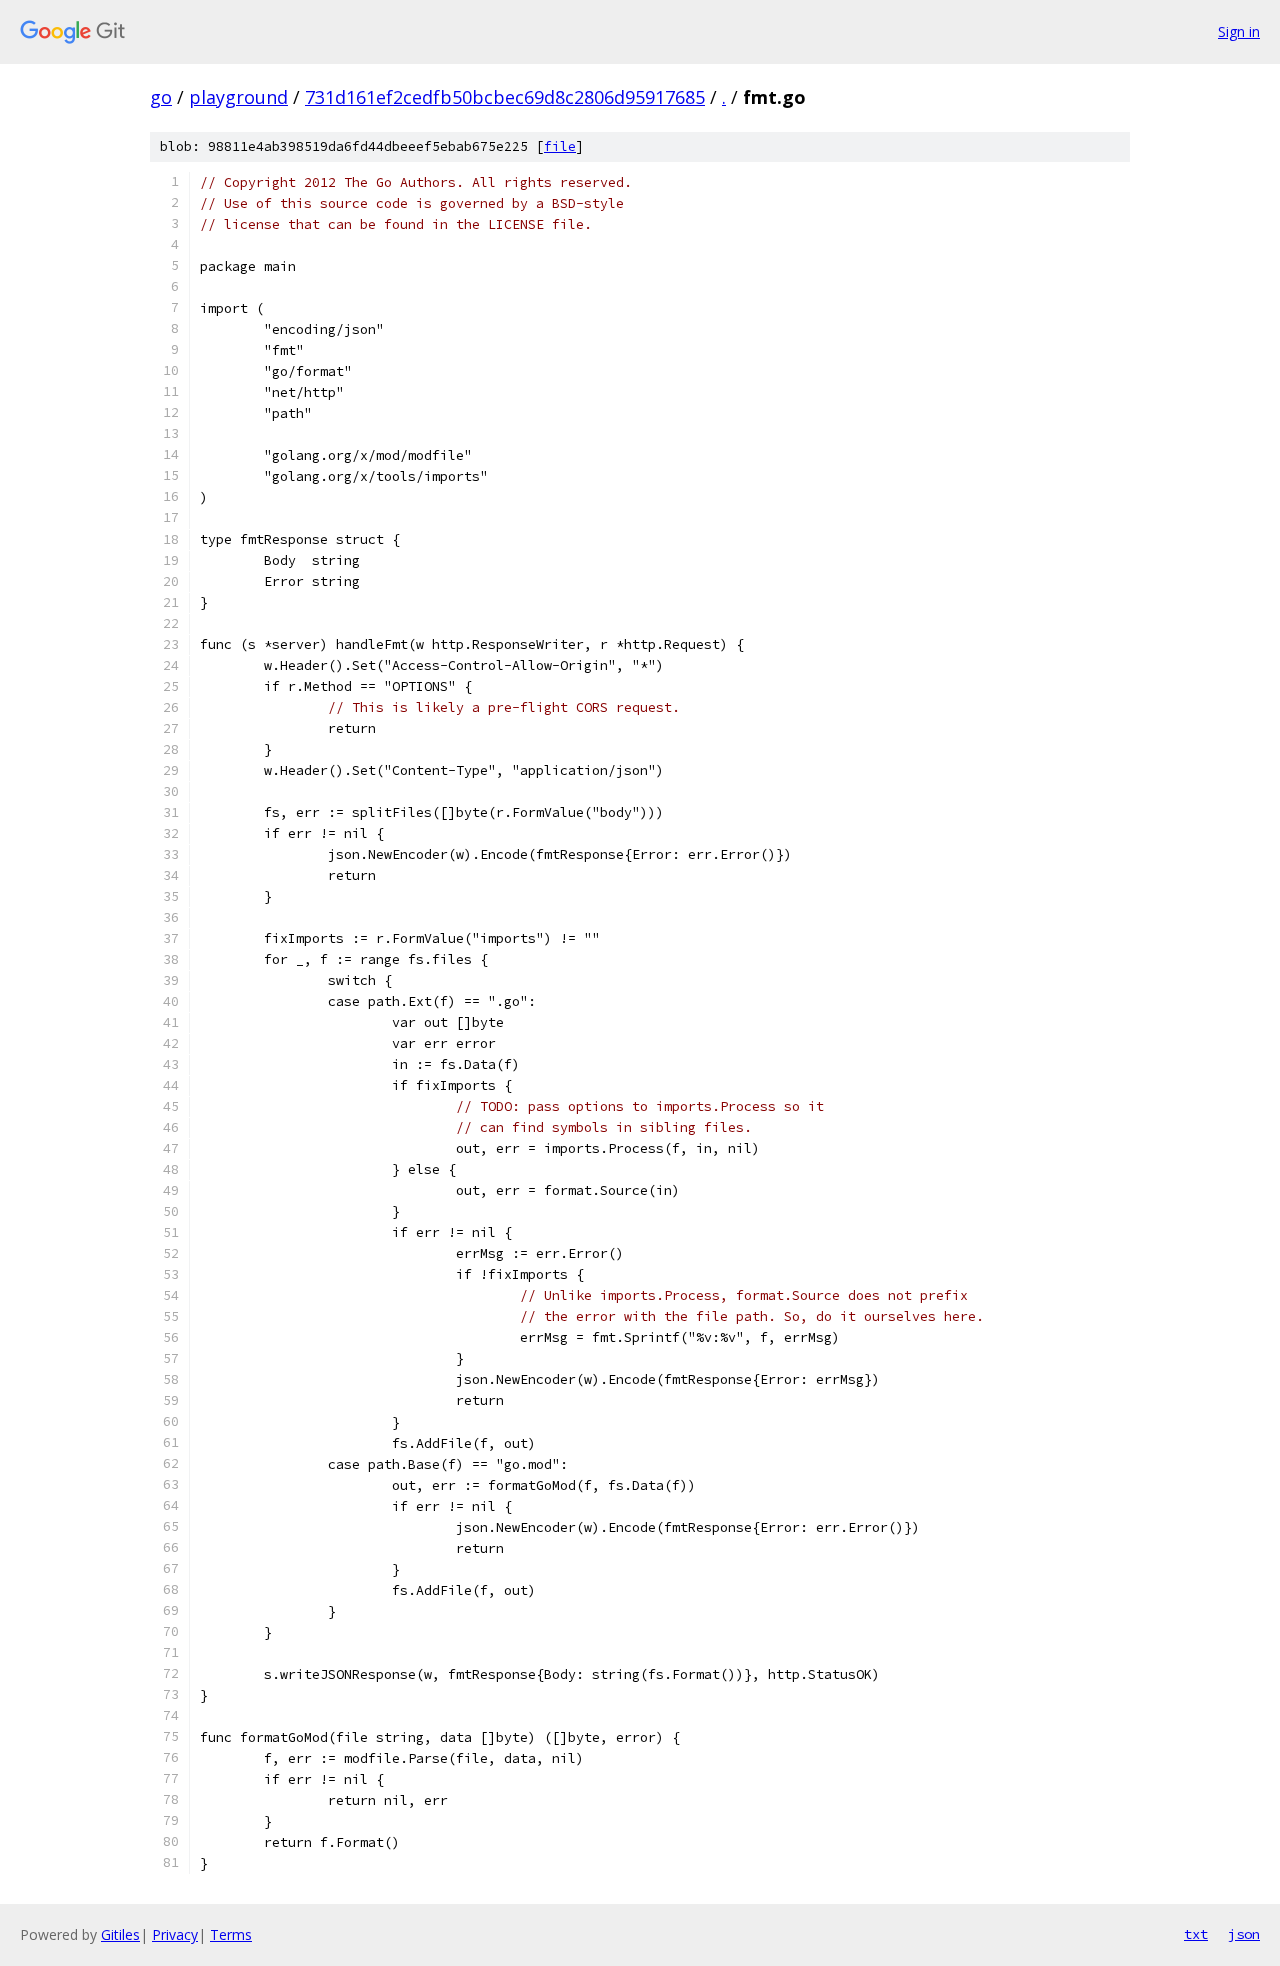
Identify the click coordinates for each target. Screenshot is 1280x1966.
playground (238, 97)
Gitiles (120, 1934)
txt (1196, 1934)
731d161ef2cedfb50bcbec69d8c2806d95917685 (505, 97)
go (161, 97)
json (1244, 1934)
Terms (231, 1934)
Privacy (175, 1934)
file (560, 146)
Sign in (1239, 31)
